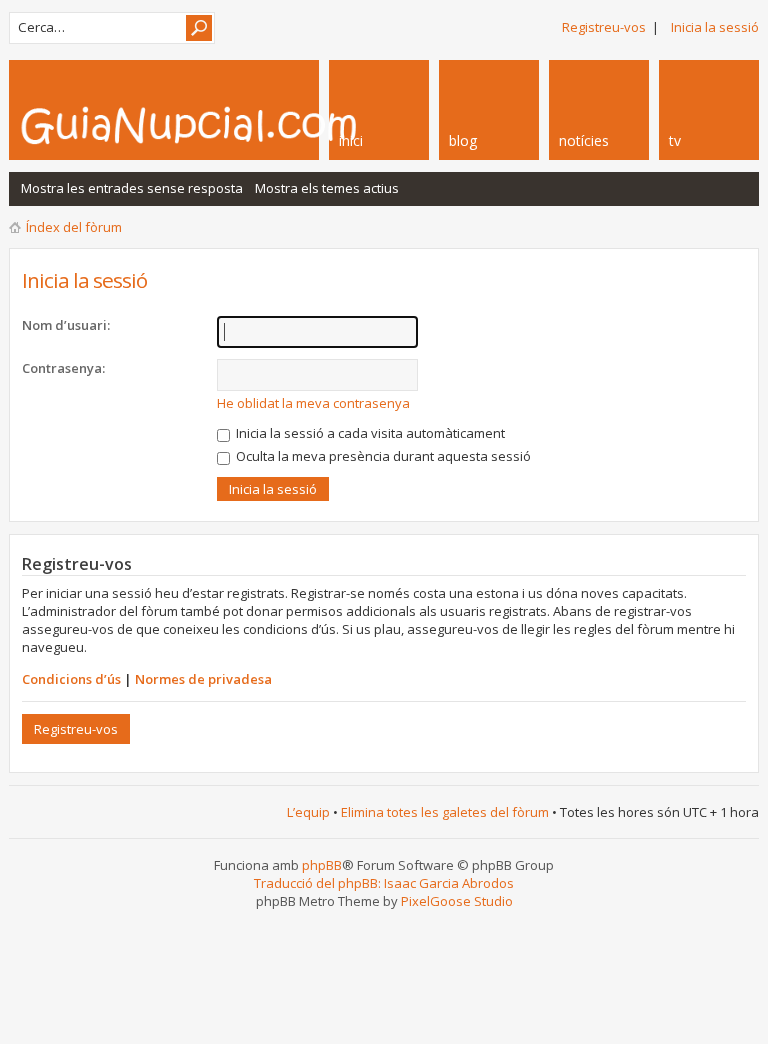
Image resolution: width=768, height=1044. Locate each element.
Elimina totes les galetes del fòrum (445, 812)
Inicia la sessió (715, 27)
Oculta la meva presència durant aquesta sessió (382, 456)
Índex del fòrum (74, 227)
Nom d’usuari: (66, 325)
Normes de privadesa (203, 679)
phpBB (322, 865)
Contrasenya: (63, 368)
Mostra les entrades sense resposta (132, 188)
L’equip (308, 812)
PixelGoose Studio (457, 901)
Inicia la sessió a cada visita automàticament (369, 433)
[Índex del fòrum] (244, 125)
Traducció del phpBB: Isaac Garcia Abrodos (384, 883)
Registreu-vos (604, 27)
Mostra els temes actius (327, 188)
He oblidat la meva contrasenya (313, 403)
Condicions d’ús (71, 679)
